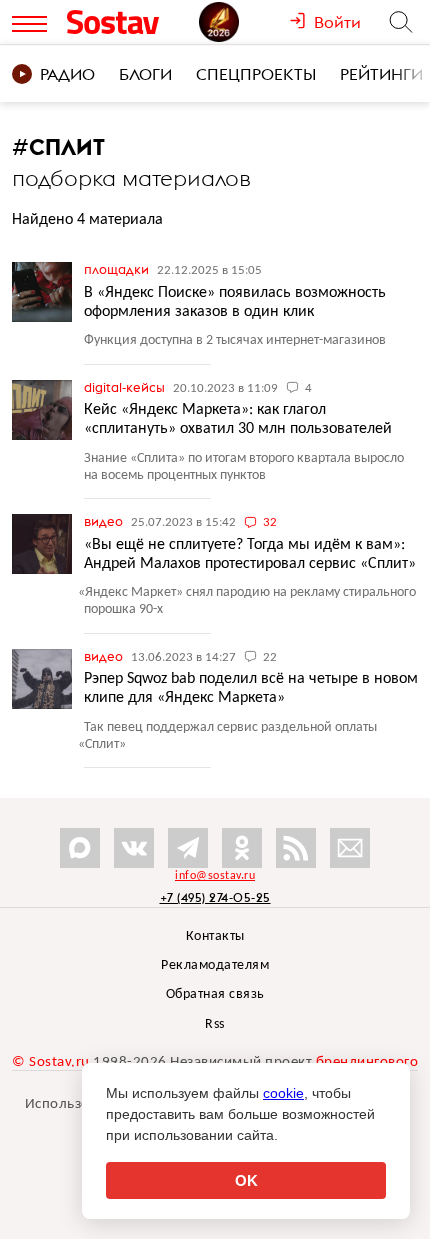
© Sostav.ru (51, 1062)
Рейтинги (381, 74)
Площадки (118, 269)
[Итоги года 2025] (244, 22)
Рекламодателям (215, 965)
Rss (215, 1024)
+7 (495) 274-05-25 (215, 897)
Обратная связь (215, 994)
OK (246, 1180)
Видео (105, 521)
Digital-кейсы (126, 387)
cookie (283, 1093)
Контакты (215, 936)
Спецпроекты (256, 74)
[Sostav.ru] (128, 22)
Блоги (145, 74)
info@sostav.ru (215, 876)
